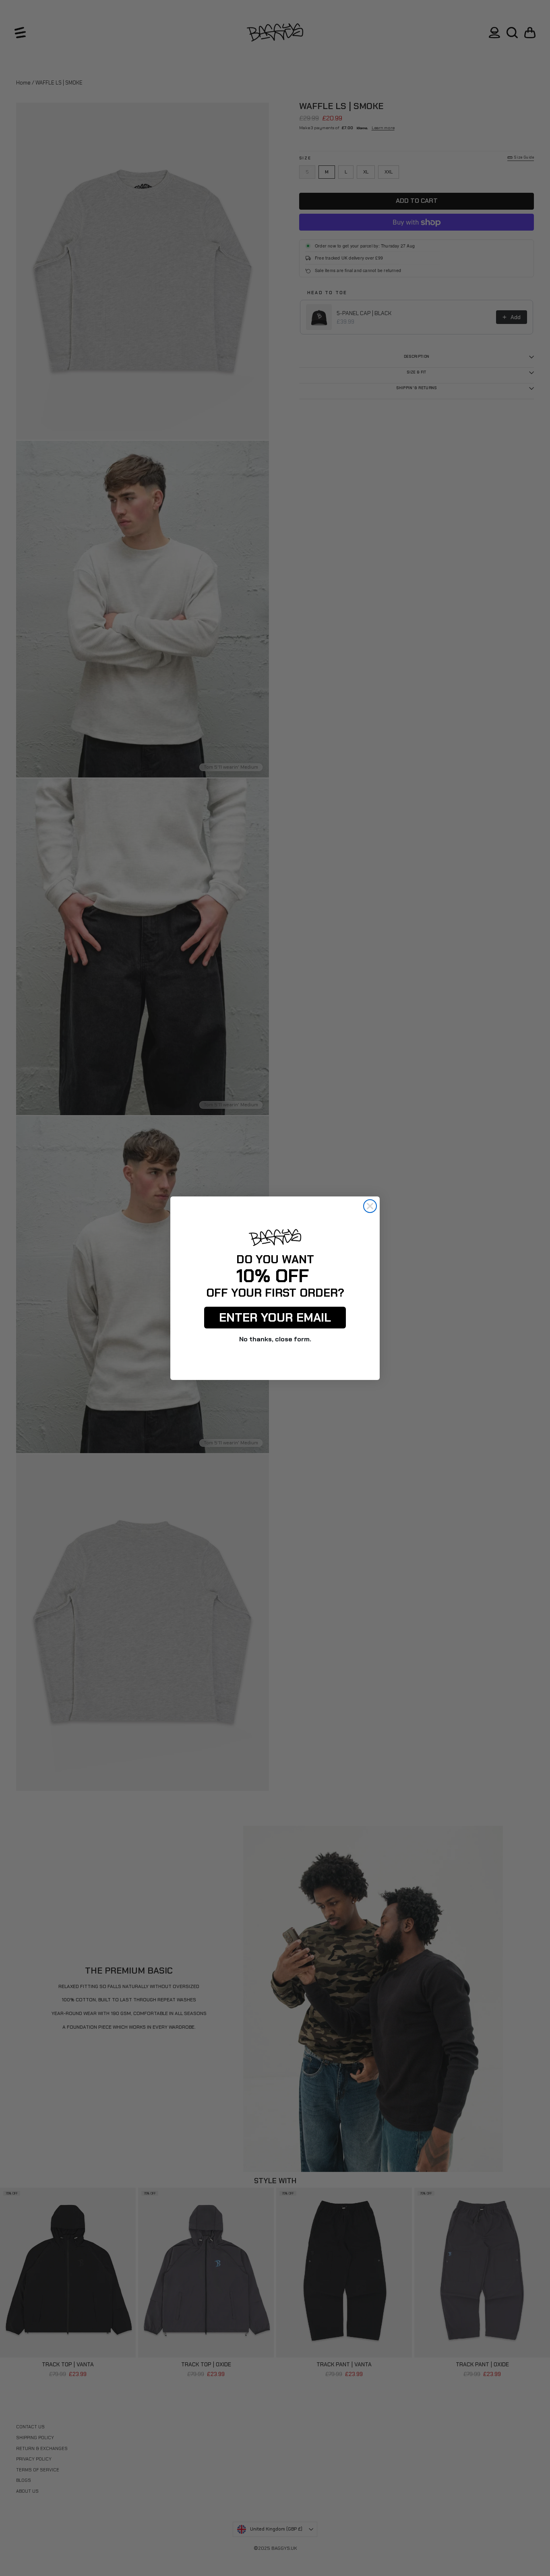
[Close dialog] (370, 1206)
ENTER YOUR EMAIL (275, 1317)
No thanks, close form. (275, 1339)
